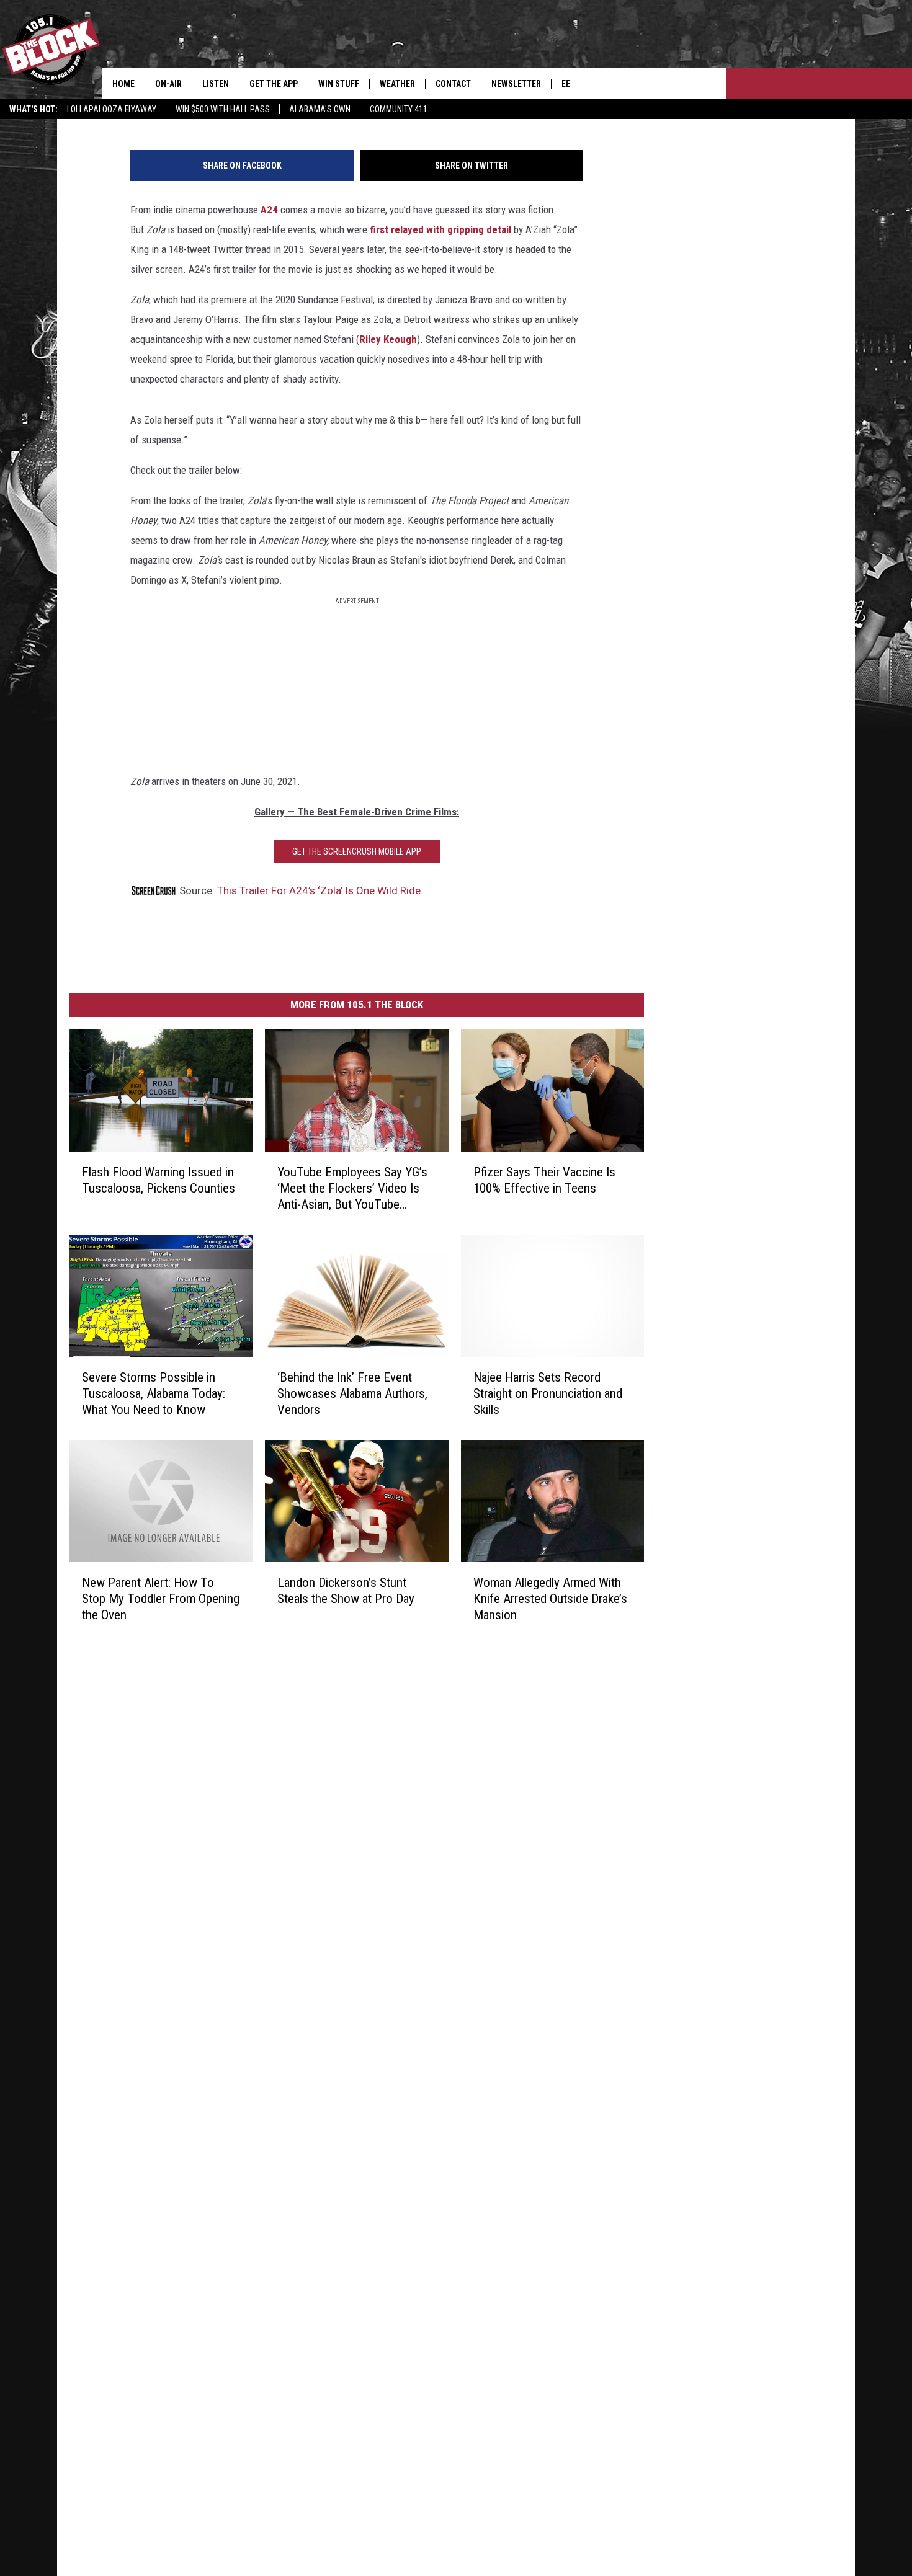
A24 (269, 210)
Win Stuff (339, 84)
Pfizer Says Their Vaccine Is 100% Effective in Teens (544, 1179)
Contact (453, 84)
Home (123, 84)
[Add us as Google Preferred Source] (618, 84)
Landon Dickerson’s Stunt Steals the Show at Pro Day (346, 1590)
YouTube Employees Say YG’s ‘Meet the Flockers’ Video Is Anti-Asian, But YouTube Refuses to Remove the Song (352, 1188)
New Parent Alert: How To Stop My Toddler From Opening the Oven (161, 1598)
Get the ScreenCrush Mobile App (357, 851)
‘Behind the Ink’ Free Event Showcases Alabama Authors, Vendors (352, 1393)
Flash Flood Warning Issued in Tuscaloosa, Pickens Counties (159, 1179)
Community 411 (399, 109)
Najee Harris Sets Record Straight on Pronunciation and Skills (548, 1393)
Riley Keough (388, 339)
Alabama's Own (320, 109)
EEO (569, 84)
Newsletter (516, 84)
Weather (397, 84)
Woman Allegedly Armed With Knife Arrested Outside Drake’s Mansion (550, 1598)
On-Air (168, 84)
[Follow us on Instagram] (680, 84)
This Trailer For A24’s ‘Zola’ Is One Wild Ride (319, 890)
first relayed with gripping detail (442, 229)
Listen (216, 84)
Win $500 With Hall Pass (223, 109)
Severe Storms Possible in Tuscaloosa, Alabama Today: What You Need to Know (154, 1393)
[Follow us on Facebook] (649, 84)
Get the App (274, 84)
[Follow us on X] (711, 84)
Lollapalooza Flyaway (112, 109)
